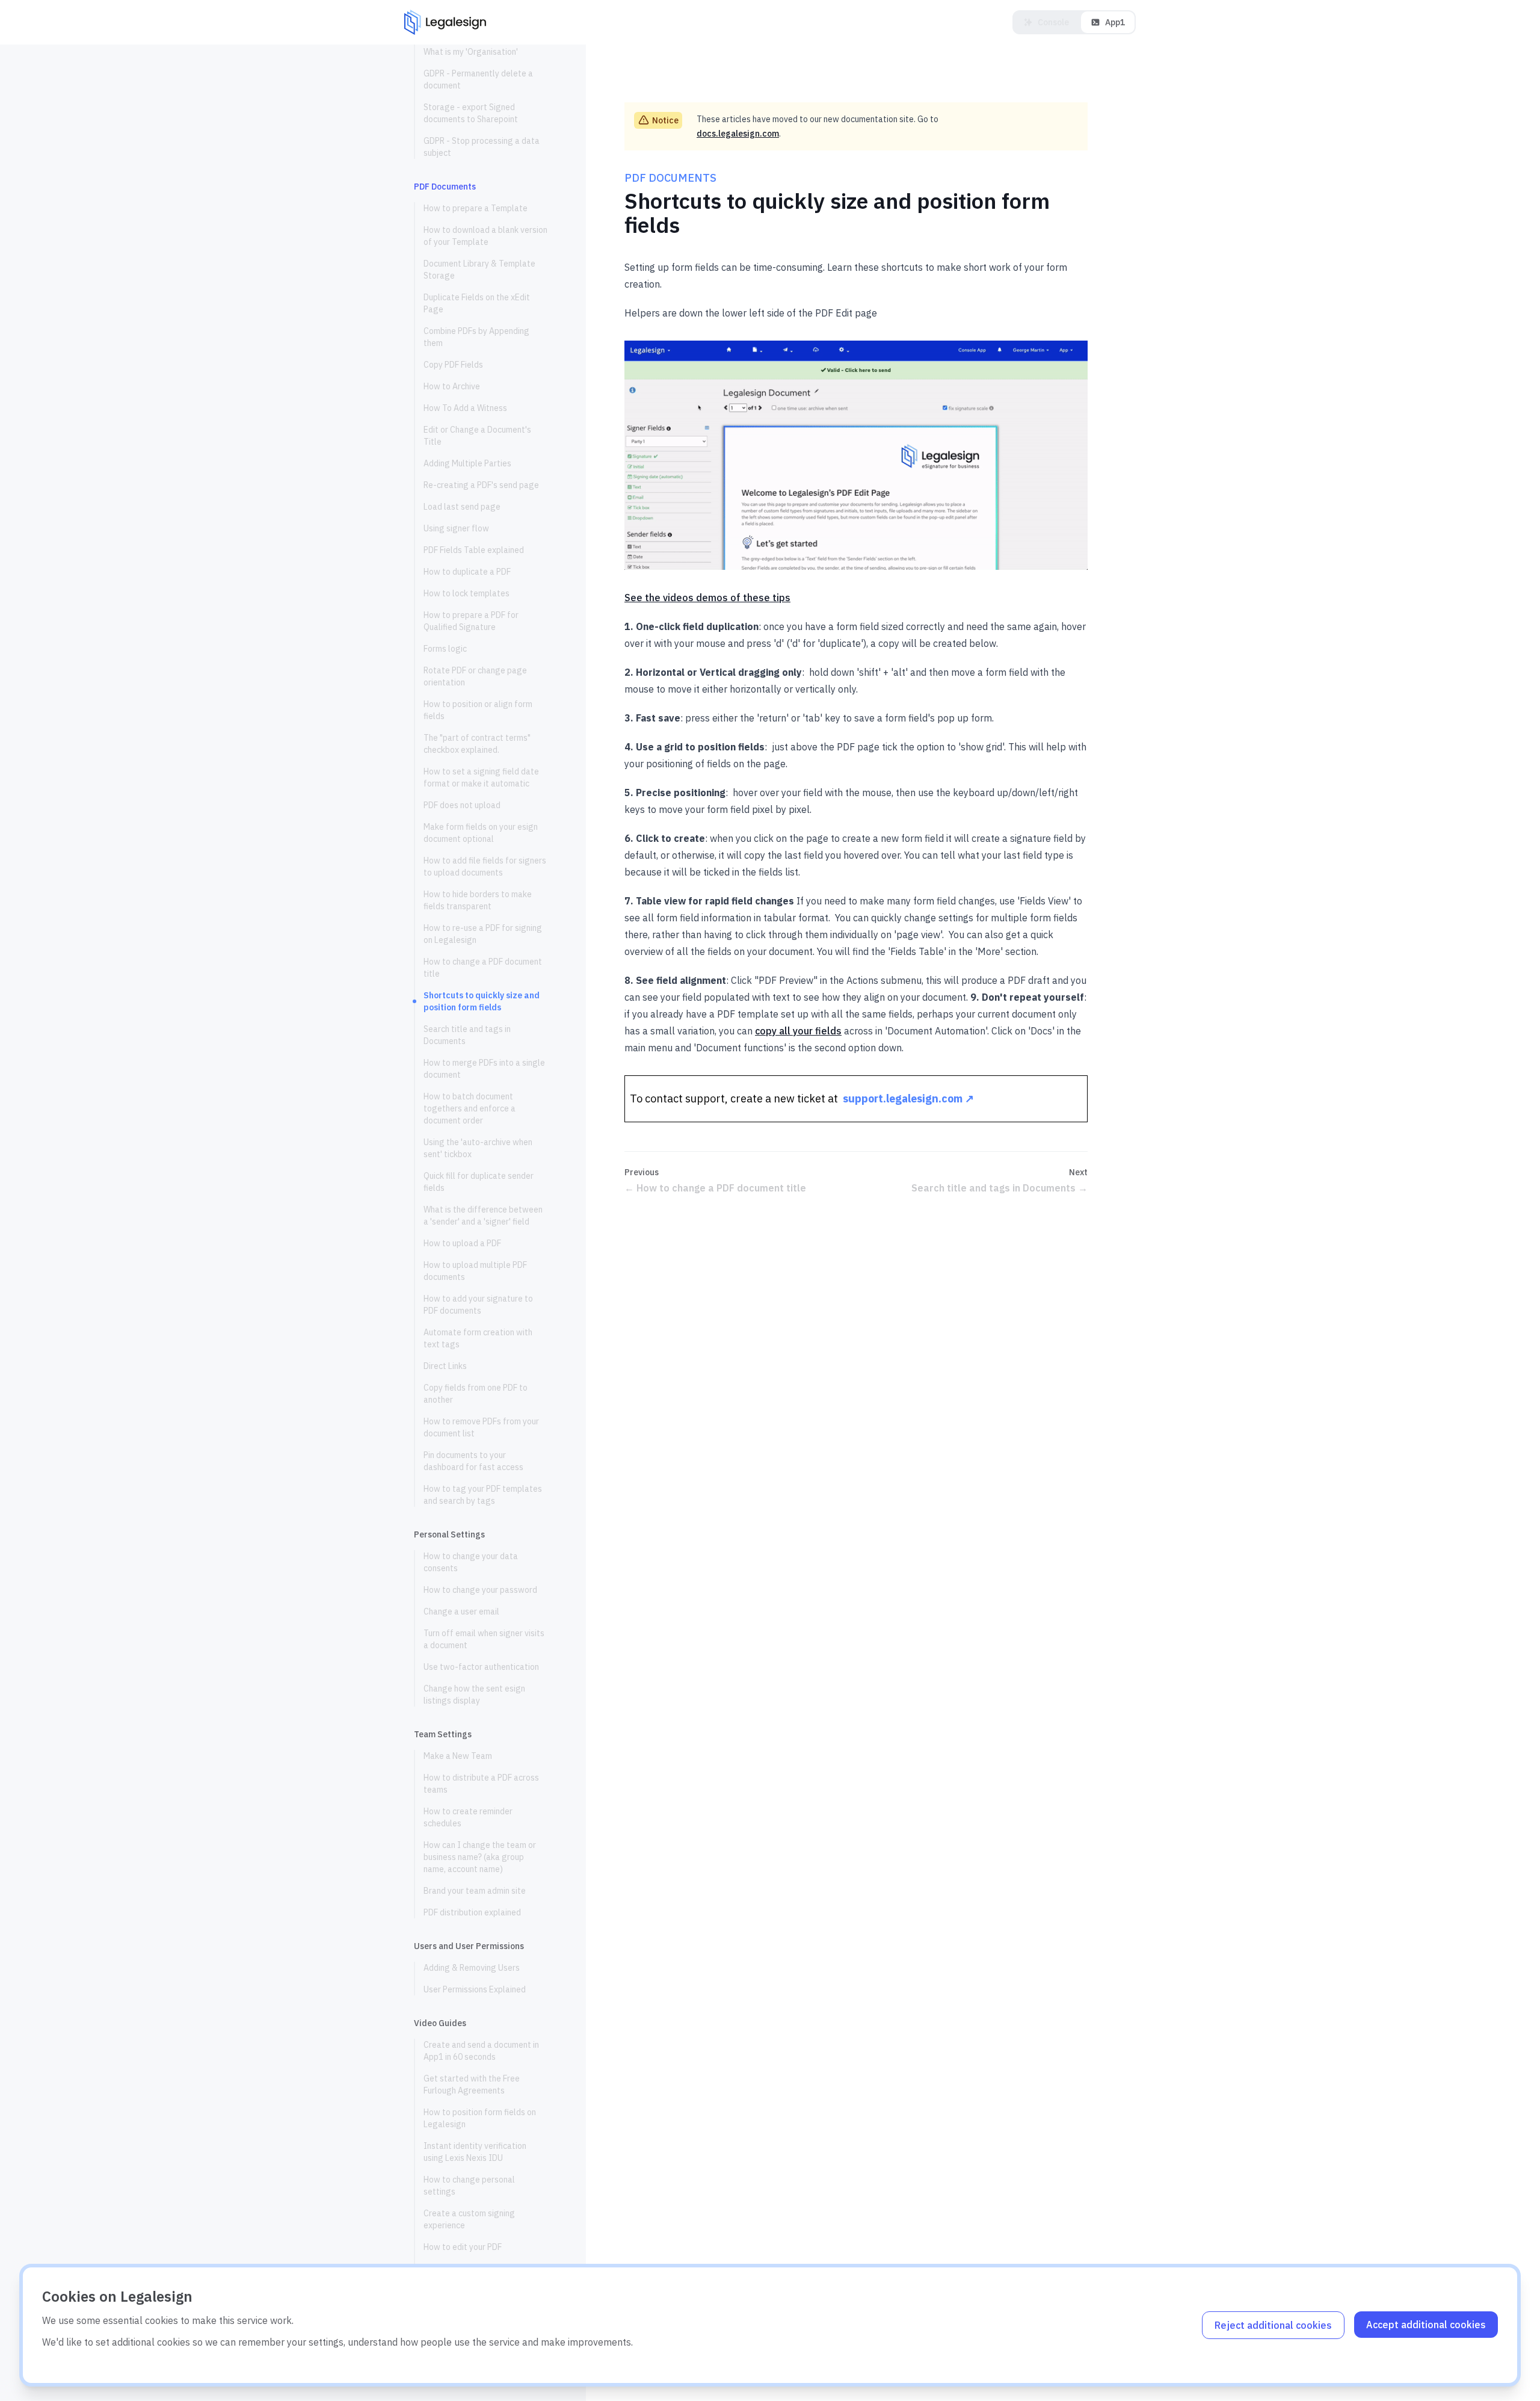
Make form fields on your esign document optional (481, 833)
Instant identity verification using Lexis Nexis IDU (475, 2152)
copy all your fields (798, 1031)
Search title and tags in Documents (467, 1035)
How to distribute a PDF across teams (481, 1784)
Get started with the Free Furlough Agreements (472, 2084)
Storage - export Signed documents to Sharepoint (471, 113)
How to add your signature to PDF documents (478, 1305)
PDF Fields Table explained (474, 550)
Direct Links (445, 1366)
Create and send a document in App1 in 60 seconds (481, 2051)
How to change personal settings (469, 2186)
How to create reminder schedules (468, 1817)
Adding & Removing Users (472, 1968)
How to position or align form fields (478, 710)
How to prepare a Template (476, 208)
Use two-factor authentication (481, 1667)
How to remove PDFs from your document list (481, 1427)
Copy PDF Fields (453, 365)
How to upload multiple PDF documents (475, 1271)
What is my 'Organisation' (471, 52)
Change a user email (461, 1611)
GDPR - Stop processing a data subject (482, 147)
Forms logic (445, 649)
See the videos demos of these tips (707, 598)
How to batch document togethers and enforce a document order (470, 1108)
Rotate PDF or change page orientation (475, 676)
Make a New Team (458, 1756)
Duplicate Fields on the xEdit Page (477, 303)
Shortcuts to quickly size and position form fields (482, 1001)
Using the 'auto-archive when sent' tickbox (478, 1148)
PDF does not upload (462, 805)
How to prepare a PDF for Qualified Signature (471, 621)
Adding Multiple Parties (467, 463)
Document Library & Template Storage (479, 270)
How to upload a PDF (462, 1243)
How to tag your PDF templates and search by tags (483, 1495)
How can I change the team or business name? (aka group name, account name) (480, 1857)
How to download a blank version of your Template (485, 236)
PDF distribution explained (472, 1912)
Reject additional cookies (1273, 2325)
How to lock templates (467, 593)
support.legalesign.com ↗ (908, 1099)
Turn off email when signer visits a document (484, 1639)
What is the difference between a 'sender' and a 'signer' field (483, 1216)
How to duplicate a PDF (467, 572)
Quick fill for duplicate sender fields (479, 1182)
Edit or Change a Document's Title (477, 436)
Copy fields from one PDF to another (476, 1394)
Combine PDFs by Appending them (476, 337)
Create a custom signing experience (469, 2219)
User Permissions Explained (475, 1989)
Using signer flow (456, 528)
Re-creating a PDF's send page (481, 485)
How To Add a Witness (465, 408)
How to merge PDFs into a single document (484, 1069)
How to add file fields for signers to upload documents (485, 867)
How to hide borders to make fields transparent (478, 900)
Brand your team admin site (475, 1891)
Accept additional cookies (1426, 2325)
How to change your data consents (471, 1562)
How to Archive (452, 386)
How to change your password (480, 1590)
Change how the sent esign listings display (474, 1695)
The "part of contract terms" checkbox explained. (477, 744)
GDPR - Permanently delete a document (478, 79)
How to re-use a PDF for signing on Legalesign (483, 934)
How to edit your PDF (463, 2247)
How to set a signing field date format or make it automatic (481, 777)
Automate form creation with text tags (478, 1338)
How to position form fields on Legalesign (480, 2118)
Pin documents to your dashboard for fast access (473, 1461)
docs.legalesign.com (738, 134)
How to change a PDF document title (483, 968)
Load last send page (462, 507)
